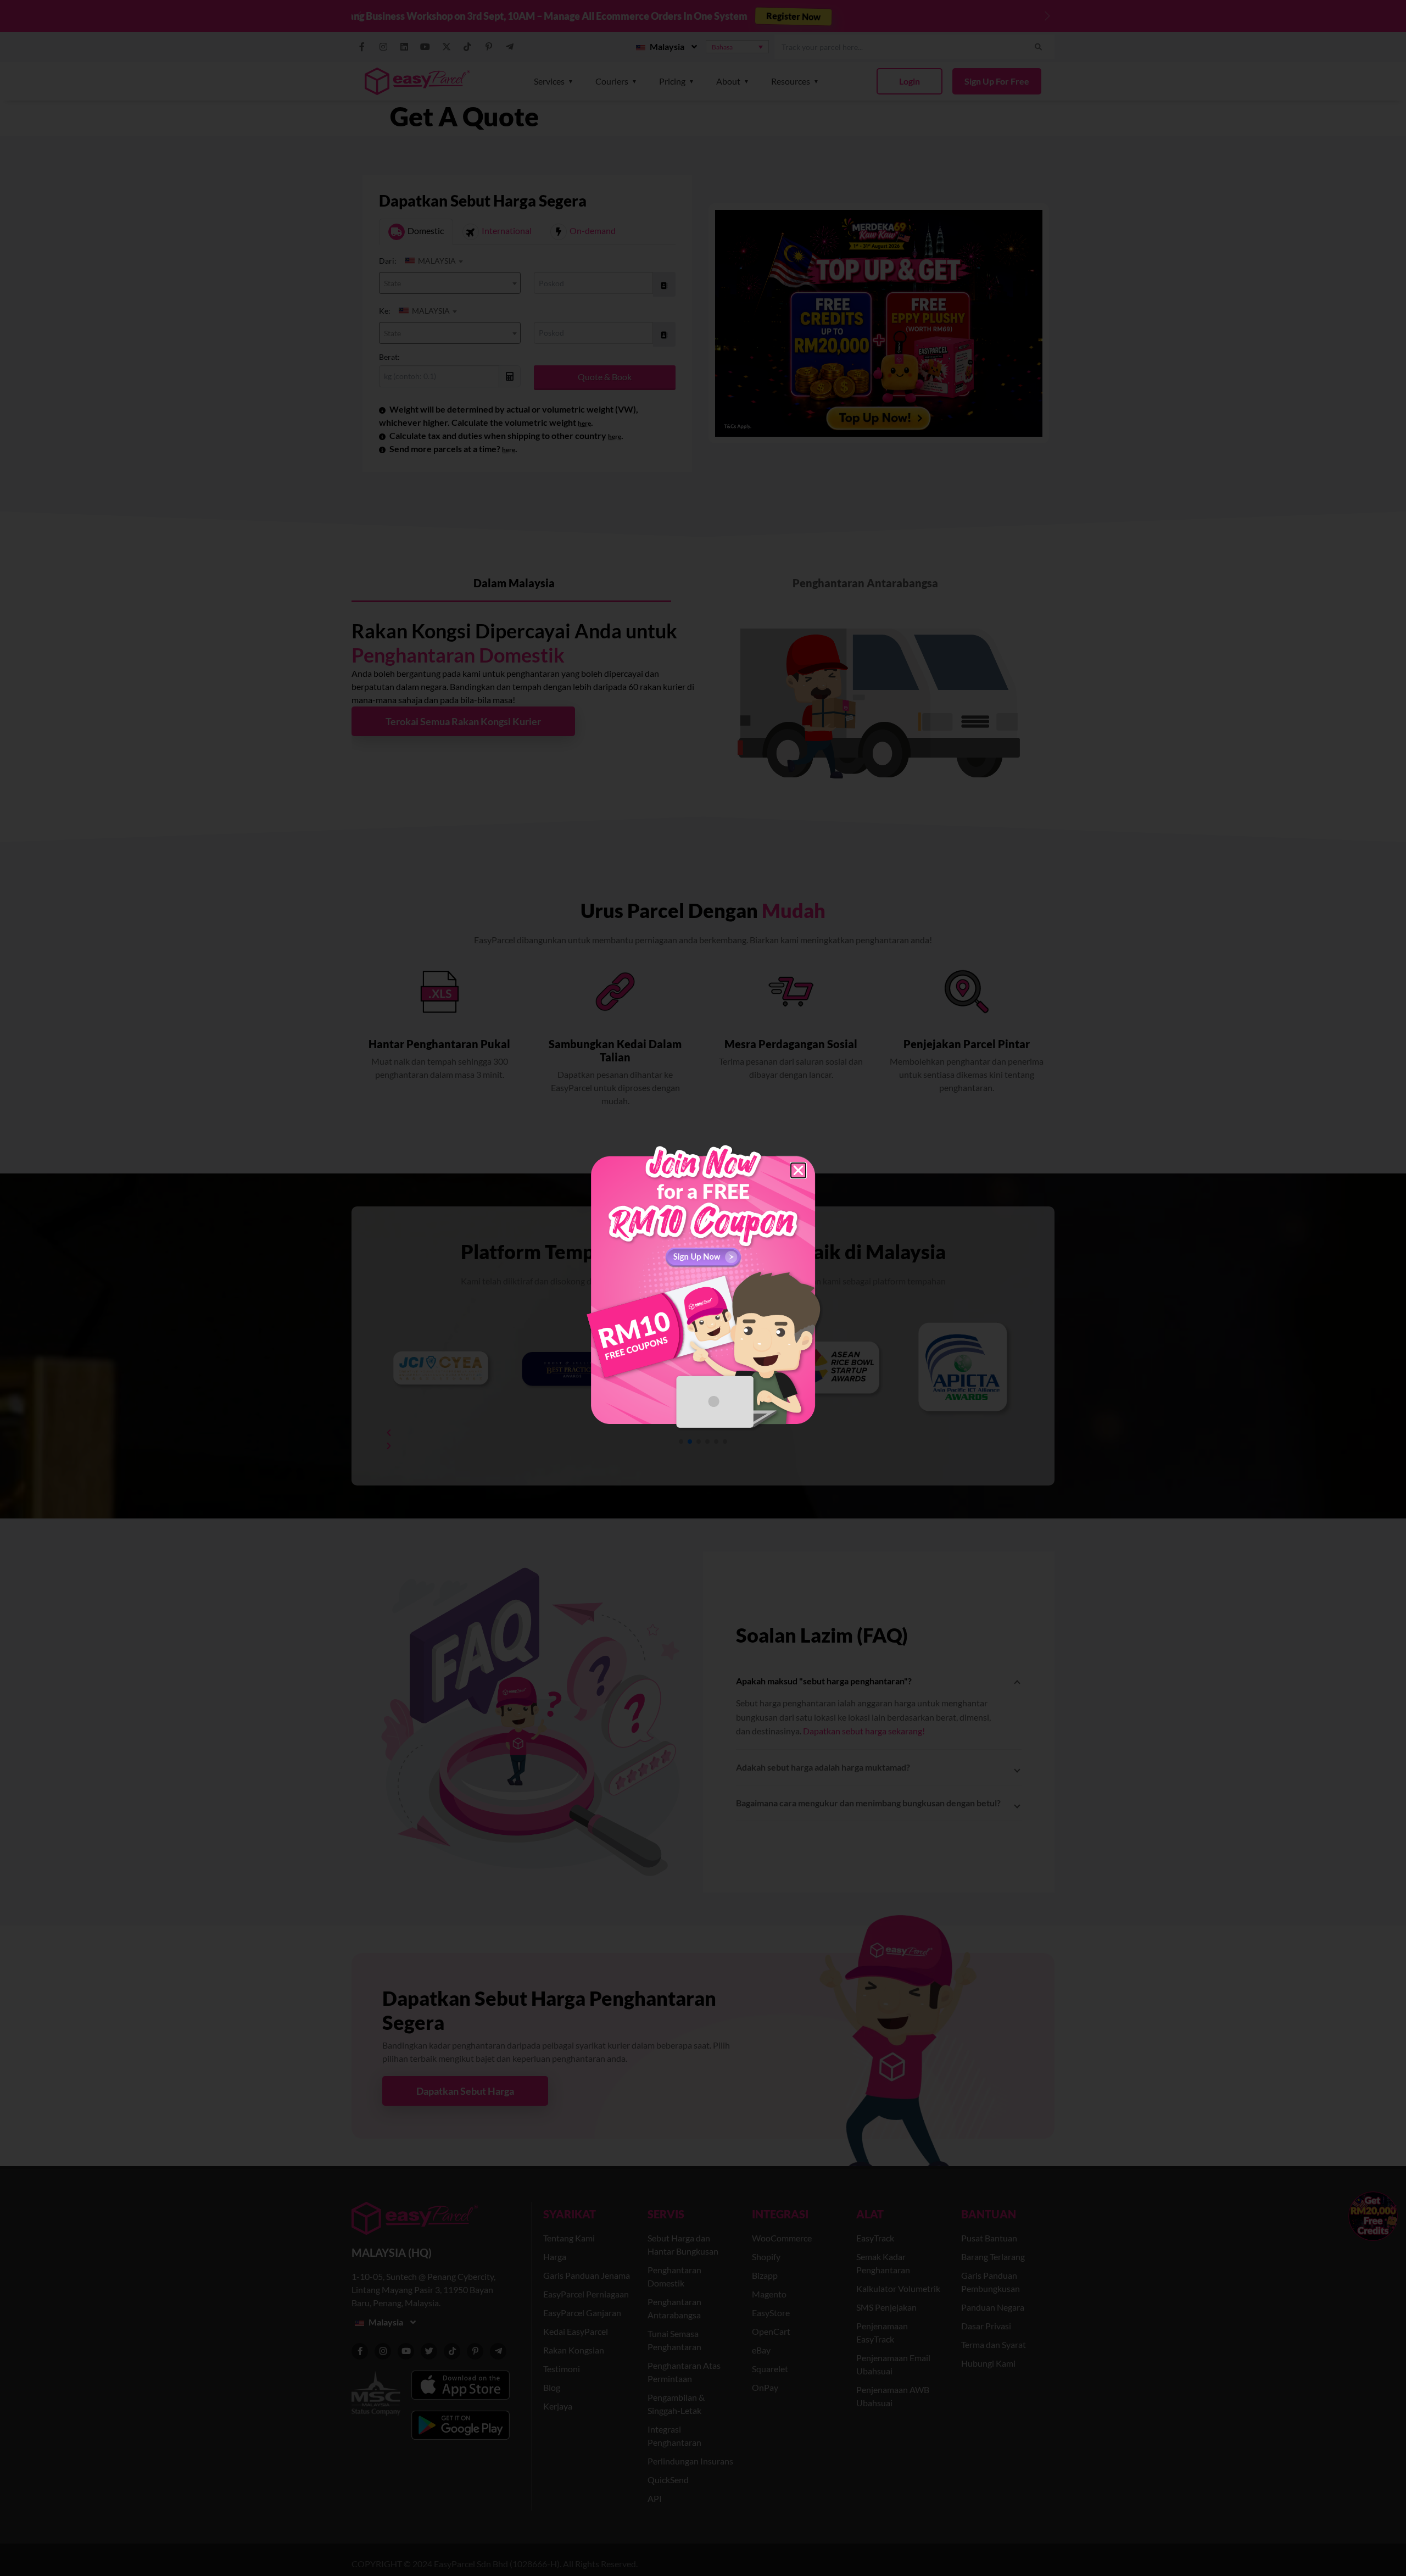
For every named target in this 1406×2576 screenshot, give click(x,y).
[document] (703, 1288)
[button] (798, 1170)
